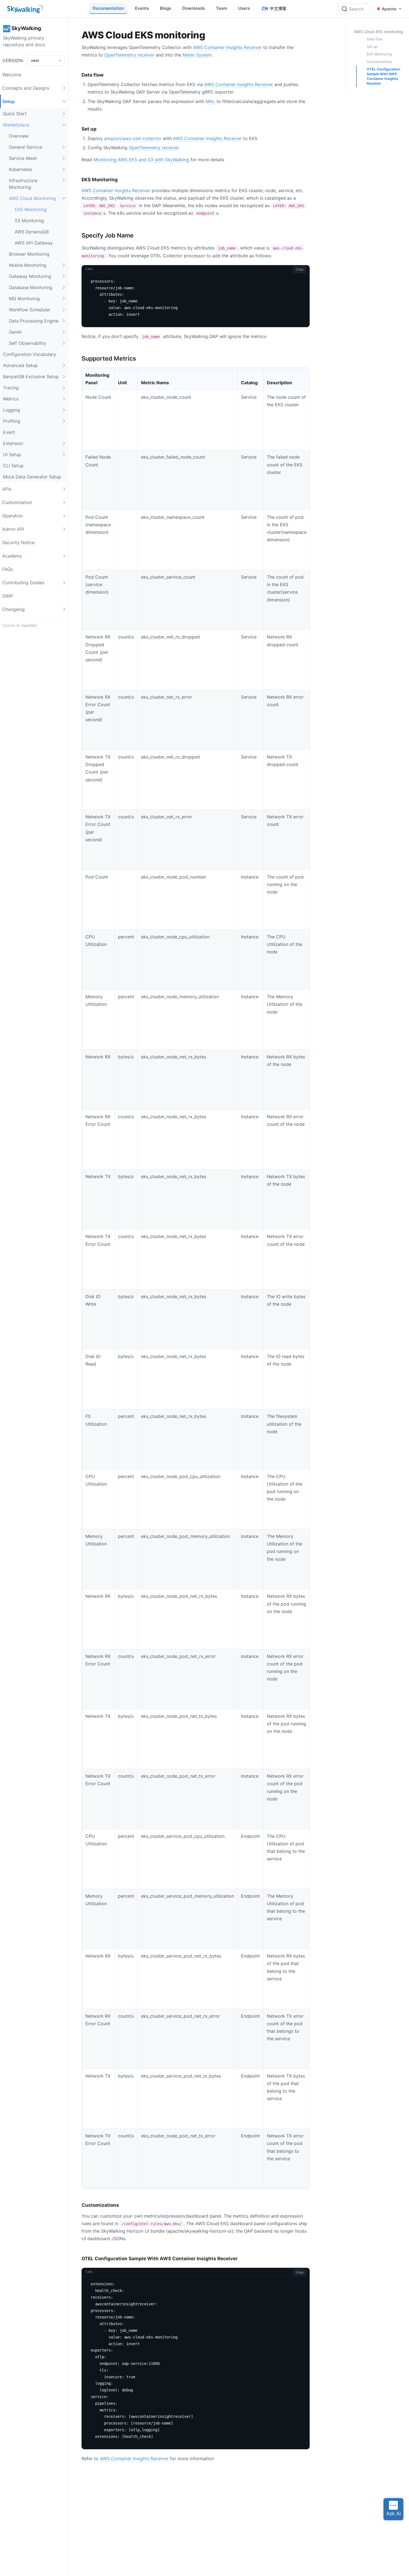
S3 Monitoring (29, 221)
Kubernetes (21, 169)
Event (9, 432)
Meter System (197, 55)
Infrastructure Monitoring (23, 184)
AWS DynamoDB (32, 232)
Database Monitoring (31, 287)
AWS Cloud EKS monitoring (379, 32)
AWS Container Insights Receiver (227, 47)
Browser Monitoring (29, 254)
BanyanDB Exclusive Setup (31, 376)
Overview (19, 136)
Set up (372, 47)
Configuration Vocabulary (30, 354)
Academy (12, 556)
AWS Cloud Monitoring (32, 198)
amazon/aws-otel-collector (133, 138)
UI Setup (12, 454)
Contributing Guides (23, 583)
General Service (25, 147)
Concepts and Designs (26, 88)
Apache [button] (389, 9)
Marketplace (16, 125)
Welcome (12, 75)
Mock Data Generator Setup (32, 477)
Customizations (380, 62)
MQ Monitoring (24, 299)
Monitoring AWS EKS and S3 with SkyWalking (141, 160)
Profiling (12, 421)
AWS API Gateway (34, 243)
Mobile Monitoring (28, 265)
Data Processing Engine (34, 321)
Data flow (375, 39)
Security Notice (18, 542)
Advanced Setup (20, 365)
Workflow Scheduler (30, 310)
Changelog (13, 609)
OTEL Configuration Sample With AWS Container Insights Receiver (384, 76)
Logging (12, 410)
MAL (210, 101)
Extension (13, 443)
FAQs (8, 569)
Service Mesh (23, 158)
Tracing (11, 388)
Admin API (13, 529)
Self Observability (28, 343)
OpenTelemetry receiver (129, 55)
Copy (300, 269)
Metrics (11, 399)
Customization (17, 502)
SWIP (8, 596)
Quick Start (15, 114)
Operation (13, 516)
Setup (8, 101)
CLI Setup (13, 466)
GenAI (15, 332)
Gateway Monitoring (30, 276)
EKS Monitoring (31, 209)
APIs (7, 489)
